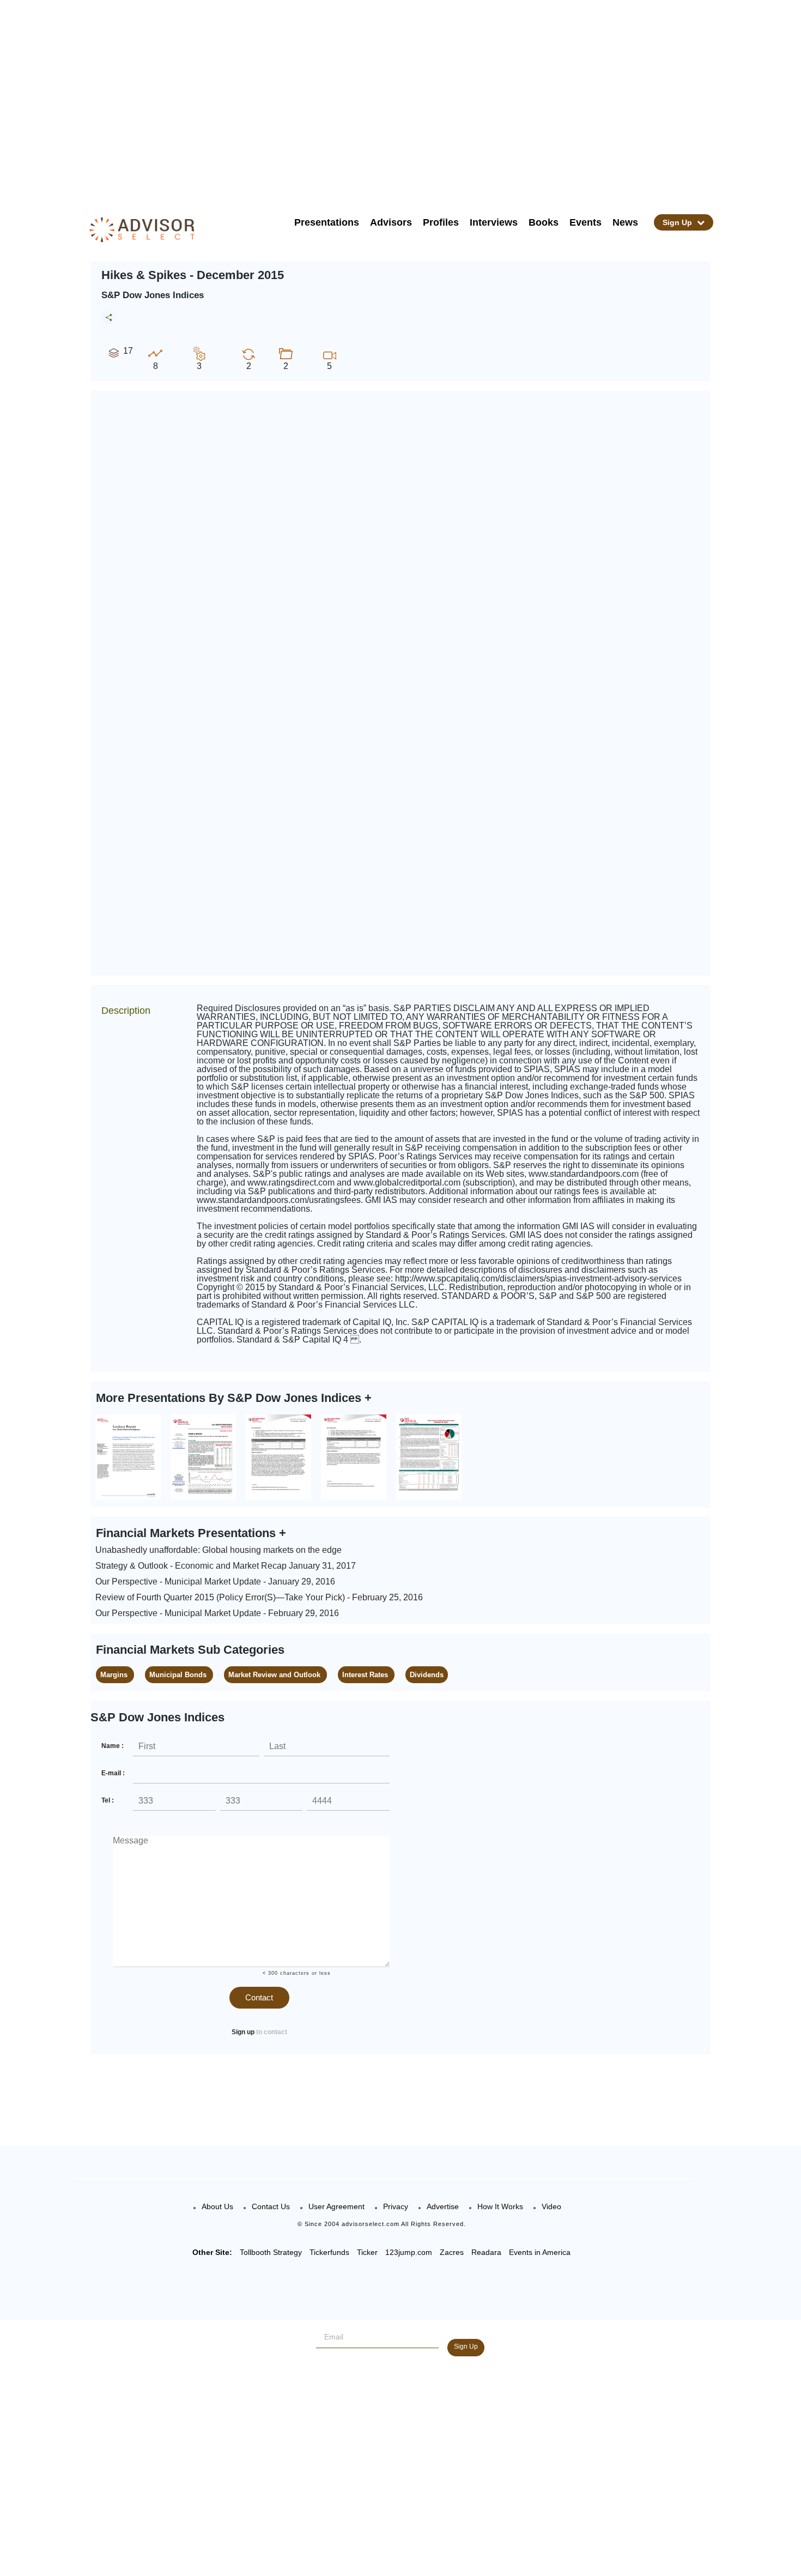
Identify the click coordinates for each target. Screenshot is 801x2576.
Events (585, 222)
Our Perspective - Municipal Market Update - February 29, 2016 (217, 1613)
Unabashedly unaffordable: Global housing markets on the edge (219, 1550)
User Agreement (336, 2206)
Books (544, 222)
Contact (259, 1997)
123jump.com (409, 2252)
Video (551, 2206)
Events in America (540, 2252)
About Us (217, 2206)
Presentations (327, 222)
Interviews (494, 222)
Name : (113, 1746)
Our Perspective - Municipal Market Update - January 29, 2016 (215, 1582)
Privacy (396, 2206)
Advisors (391, 222)
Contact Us (271, 2206)
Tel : (108, 1800)
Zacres (452, 2252)
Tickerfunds (329, 2252)
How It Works (500, 2206)
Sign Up (678, 222)
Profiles (441, 222)
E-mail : (113, 1773)
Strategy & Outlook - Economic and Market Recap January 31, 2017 (226, 1566)
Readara (486, 2252)
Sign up (243, 2032)
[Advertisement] (415, 98)
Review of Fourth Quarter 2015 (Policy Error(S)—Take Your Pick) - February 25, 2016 (259, 1597)
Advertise (443, 2206)
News (625, 222)
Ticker (367, 2252)
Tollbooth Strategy (271, 2252)
